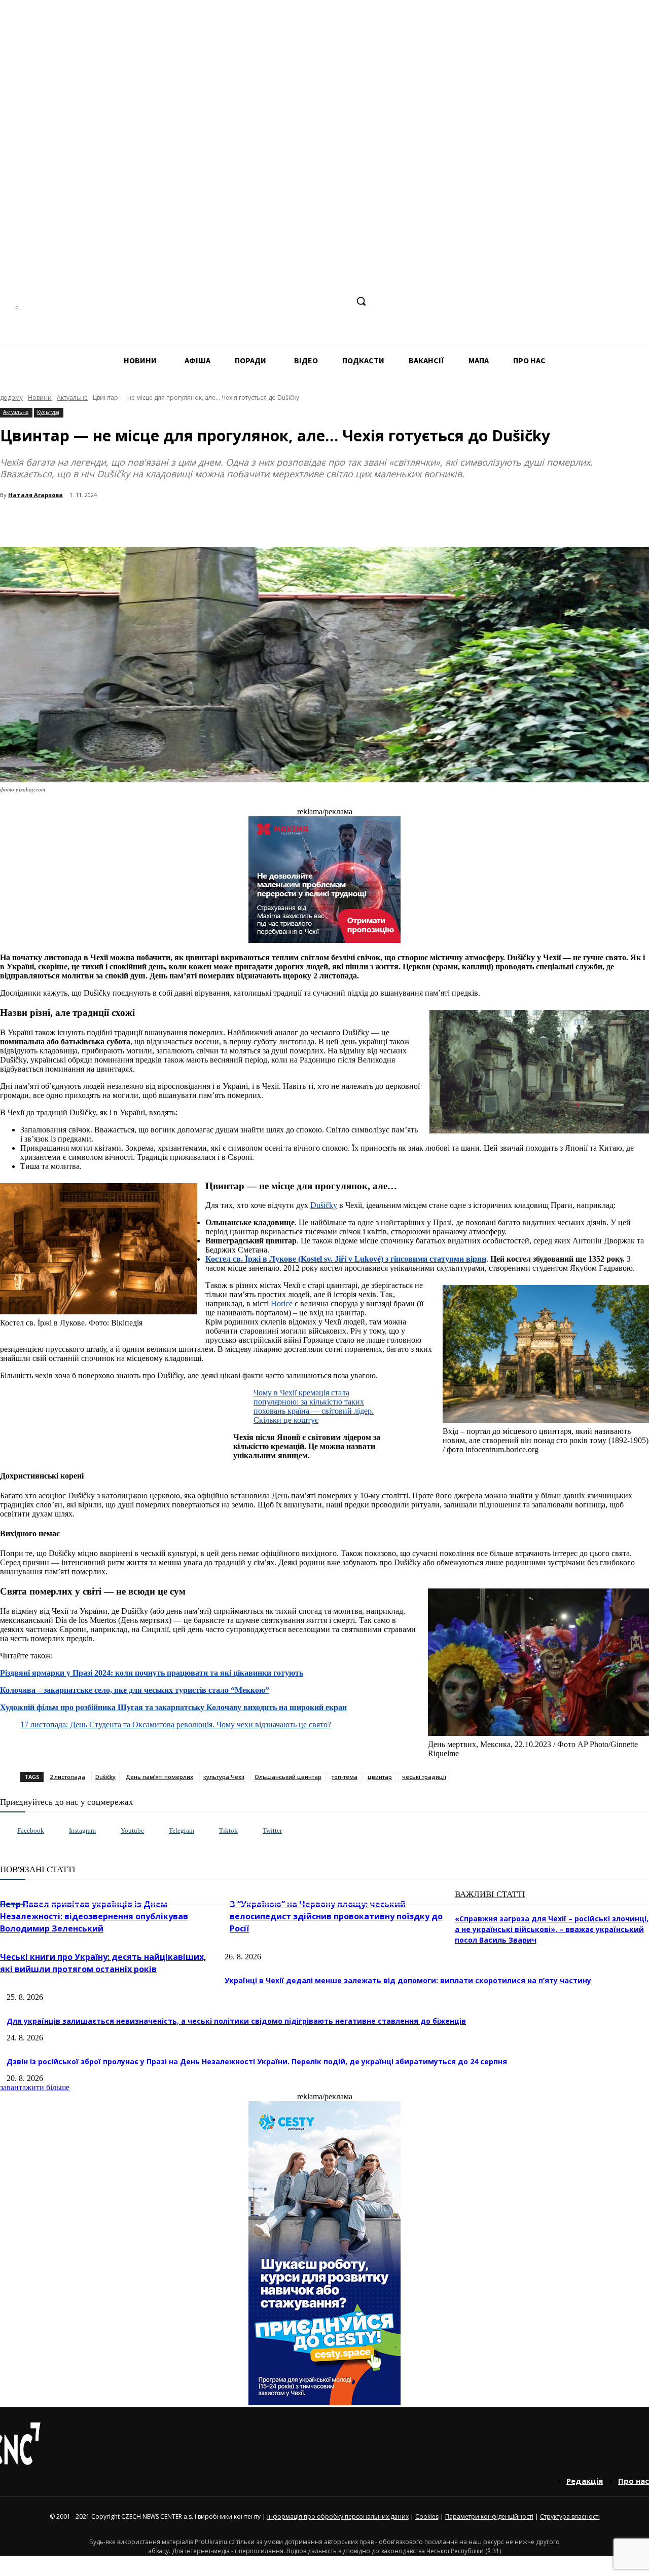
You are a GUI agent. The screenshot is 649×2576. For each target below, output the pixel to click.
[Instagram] (283, 301)
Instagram (82, 1830)
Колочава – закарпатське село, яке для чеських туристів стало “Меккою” (135, 1690)
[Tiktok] (209, 1831)
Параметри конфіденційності (489, 2516)
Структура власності (570, 2516)
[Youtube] (110, 1831)
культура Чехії (224, 1777)
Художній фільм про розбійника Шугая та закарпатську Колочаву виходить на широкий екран (173, 1707)
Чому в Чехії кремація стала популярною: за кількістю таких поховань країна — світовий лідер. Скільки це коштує (314, 1406)
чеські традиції (424, 1777)
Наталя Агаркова (35, 495)
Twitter (272, 1830)
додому (11, 397)
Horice (283, 1303)
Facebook (31, 1830)
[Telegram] (301, 301)
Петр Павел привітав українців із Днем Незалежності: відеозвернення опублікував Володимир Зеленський (94, 1916)
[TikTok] (321, 301)
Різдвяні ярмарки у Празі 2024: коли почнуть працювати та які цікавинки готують (152, 1673)
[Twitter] (252, 1831)
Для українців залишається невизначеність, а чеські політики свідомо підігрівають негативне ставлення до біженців (236, 2021)
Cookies (427, 2516)
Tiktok (228, 1830)
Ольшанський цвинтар (288, 1777)
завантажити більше (35, 2087)
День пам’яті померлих (159, 1777)
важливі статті (490, 1894)
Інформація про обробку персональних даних (338, 2516)
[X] (339, 301)
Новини (40, 397)
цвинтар (380, 1777)
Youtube (132, 1830)
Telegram (182, 1830)
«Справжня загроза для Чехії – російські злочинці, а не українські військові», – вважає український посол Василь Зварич (552, 1929)
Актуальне (72, 397)
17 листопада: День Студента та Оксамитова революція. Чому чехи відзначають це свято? (176, 1725)
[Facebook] (264, 301)
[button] (361, 301)
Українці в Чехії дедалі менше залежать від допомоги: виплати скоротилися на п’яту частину (408, 1980)
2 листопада (67, 1777)
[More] (219, 521)
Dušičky (324, 1205)
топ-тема (345, 1777)
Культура (48, 412)
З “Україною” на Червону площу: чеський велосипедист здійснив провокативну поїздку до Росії (336, 1916)
